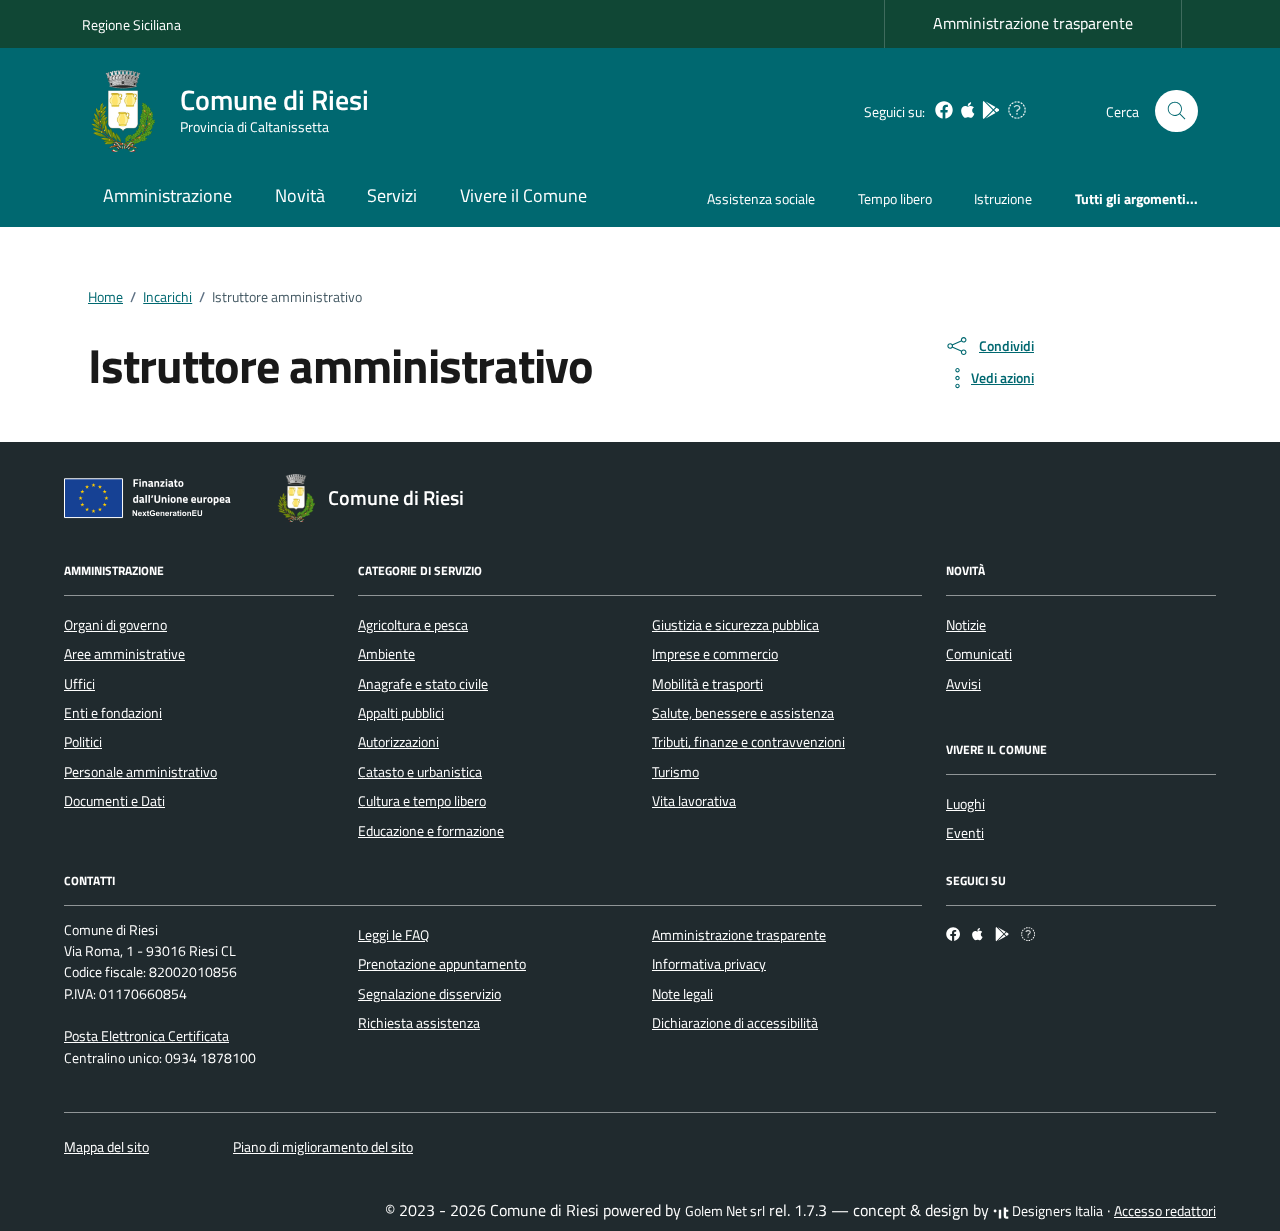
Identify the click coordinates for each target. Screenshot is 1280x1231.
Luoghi (965, 804)
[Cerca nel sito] (1176, 111)
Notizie (966, 625)
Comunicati (979, 654)
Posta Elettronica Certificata (146, 1036)
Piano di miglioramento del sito (323, 1147)
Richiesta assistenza (419, 1023)
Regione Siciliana (131, 24)
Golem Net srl (725, 1211)
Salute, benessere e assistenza (743, 713)
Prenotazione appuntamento (442, 964)
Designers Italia (1056, 1211)
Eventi (965, 833)
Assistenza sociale (761, 198)
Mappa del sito (106, 1147)
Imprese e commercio (715, 654)
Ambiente (386, 654)
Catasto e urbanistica (420, 772)
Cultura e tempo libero (422, 801)
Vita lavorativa (694, 801)
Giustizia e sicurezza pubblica (735, 625)
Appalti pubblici (401, 713)
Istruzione (1003, 198)
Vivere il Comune (523, 195)
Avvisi (963, 684)
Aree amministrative (124, 654)
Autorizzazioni (398, 742)
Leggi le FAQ (393, 935)
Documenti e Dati (114, 801)
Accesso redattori (1165, 1211)
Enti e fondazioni (113, 713)
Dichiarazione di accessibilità (735, 1023)
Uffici (79, 684)
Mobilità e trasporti (707, 684)
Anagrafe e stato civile (423, 684)
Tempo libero (895, 198)
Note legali (682, 994)
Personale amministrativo (140, 772)
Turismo (675, 772)
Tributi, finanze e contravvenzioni (748, 742)
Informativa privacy (709, 964)
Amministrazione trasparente (1033, 23)
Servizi (392, 195)
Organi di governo (115, 625)
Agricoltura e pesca (413, 625)
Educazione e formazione (431, 831)
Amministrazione (167, 195)
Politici (83, 742)
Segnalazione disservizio (429, 994)
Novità (300, 195)
